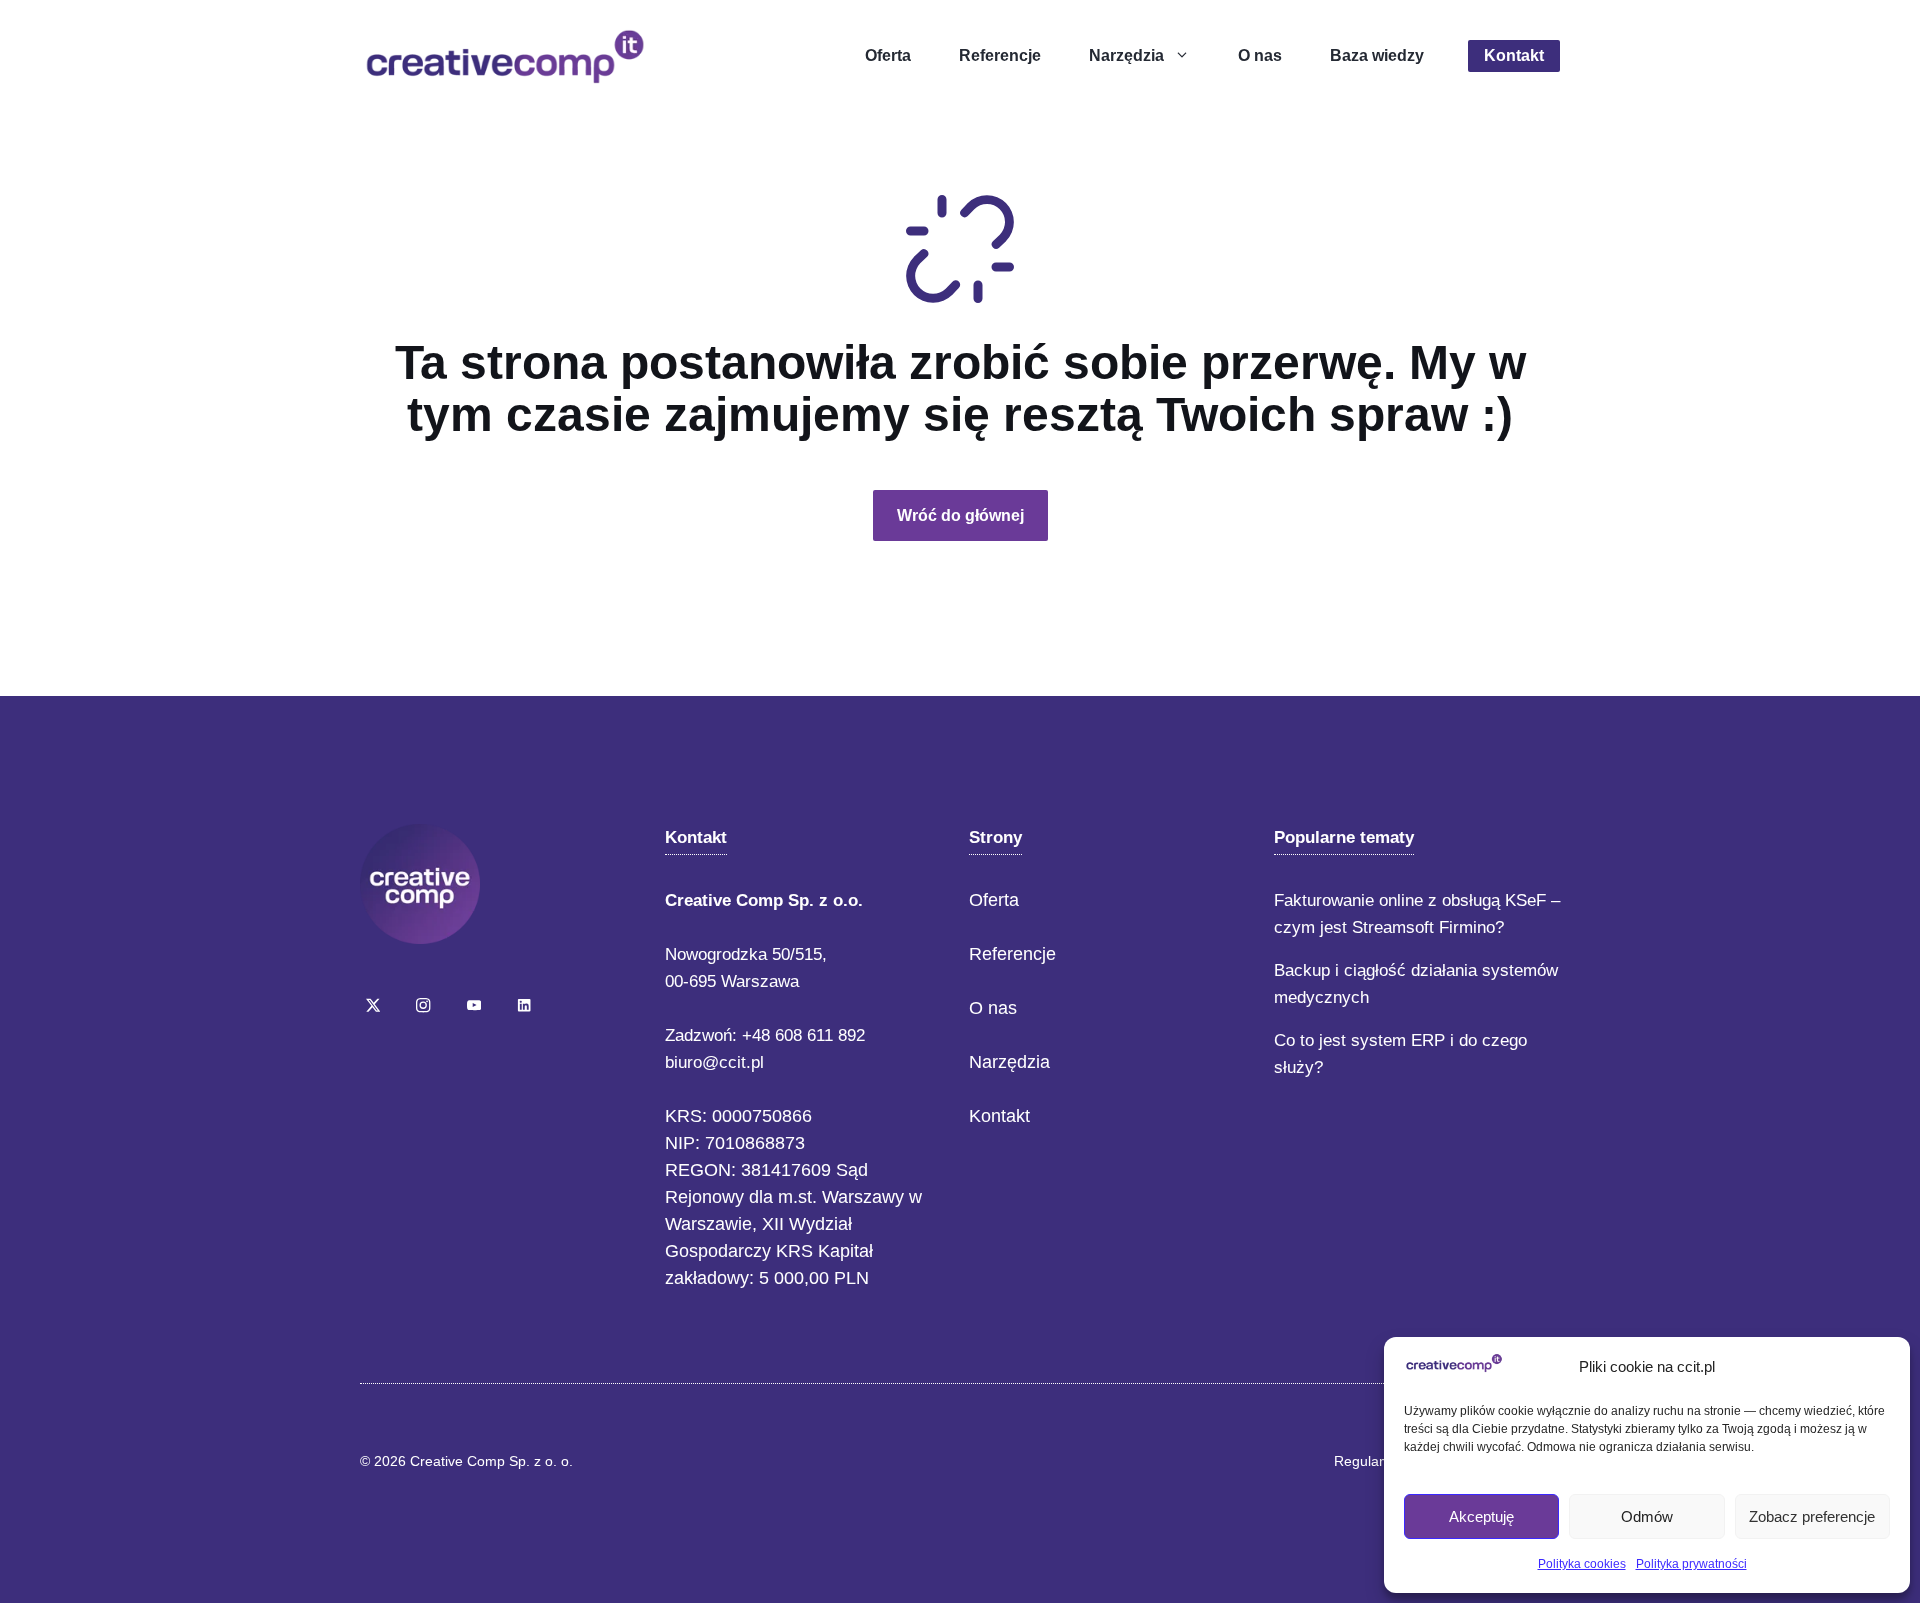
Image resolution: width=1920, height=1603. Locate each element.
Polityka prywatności (1691, 1564)
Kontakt (1514, 55)
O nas (1260, 55)
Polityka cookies (1582, 1564)
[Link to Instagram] (423, 1005)
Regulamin (1368, 1461)
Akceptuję (1481, 1516)
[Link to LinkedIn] (524, 1005)
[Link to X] (373, 1005)
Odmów (1647, 1516)
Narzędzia (1126, 55)
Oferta (888, 55)
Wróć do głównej (960, 515)
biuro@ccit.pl (714, 1062)
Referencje (1000, 55)
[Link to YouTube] (474, 1005)
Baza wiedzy (1377, 55)
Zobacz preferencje (1812, 1516)
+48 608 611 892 (803, 1035)
